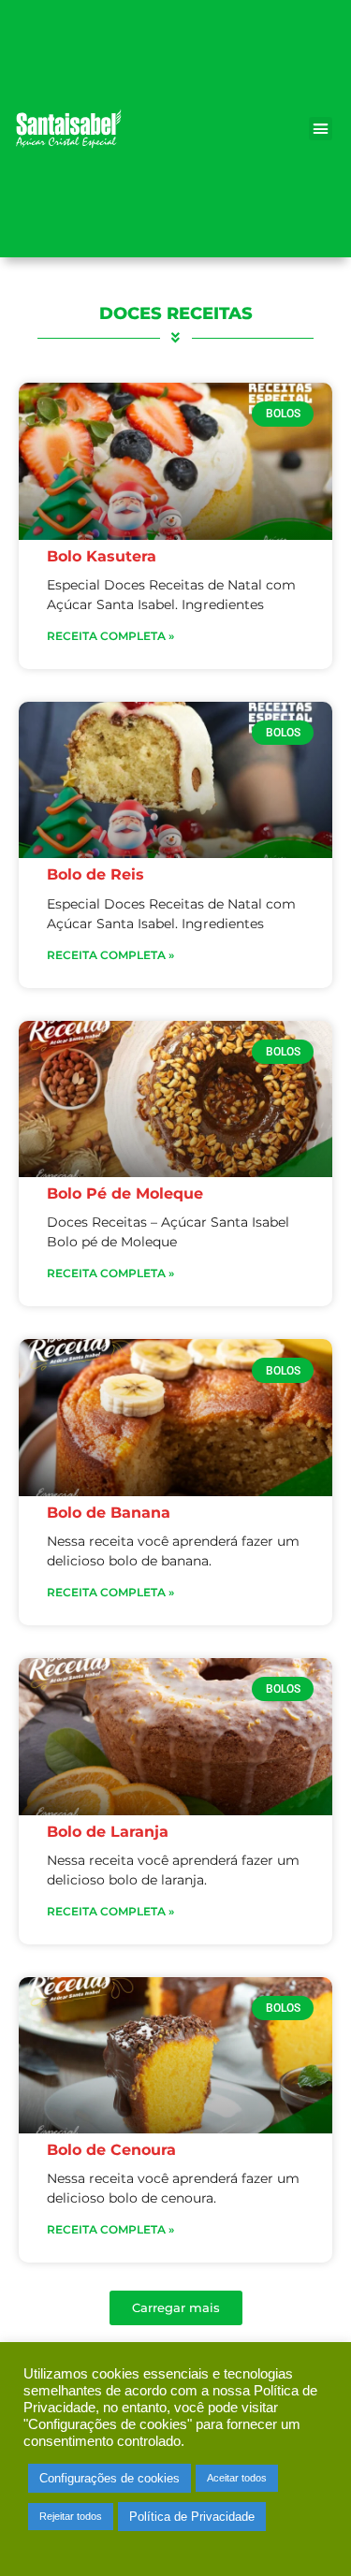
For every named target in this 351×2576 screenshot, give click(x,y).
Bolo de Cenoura (111, 2150)
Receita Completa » (110, 636)
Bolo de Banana (109, 1513)
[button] (321, 129)
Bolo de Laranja (108, 1832)
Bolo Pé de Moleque (125, 1193)
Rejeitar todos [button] (71, 2516)
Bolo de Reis (95, 874)
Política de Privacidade (192, 2517)
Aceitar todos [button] (237, 2478)
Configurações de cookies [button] (110, 2478)
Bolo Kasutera (102, 556)
